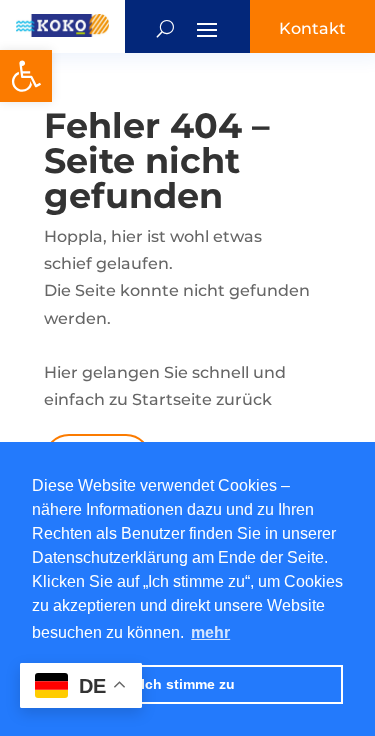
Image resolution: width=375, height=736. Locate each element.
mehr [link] (210, 632)
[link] (26, 76)
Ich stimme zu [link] (188, 684)
